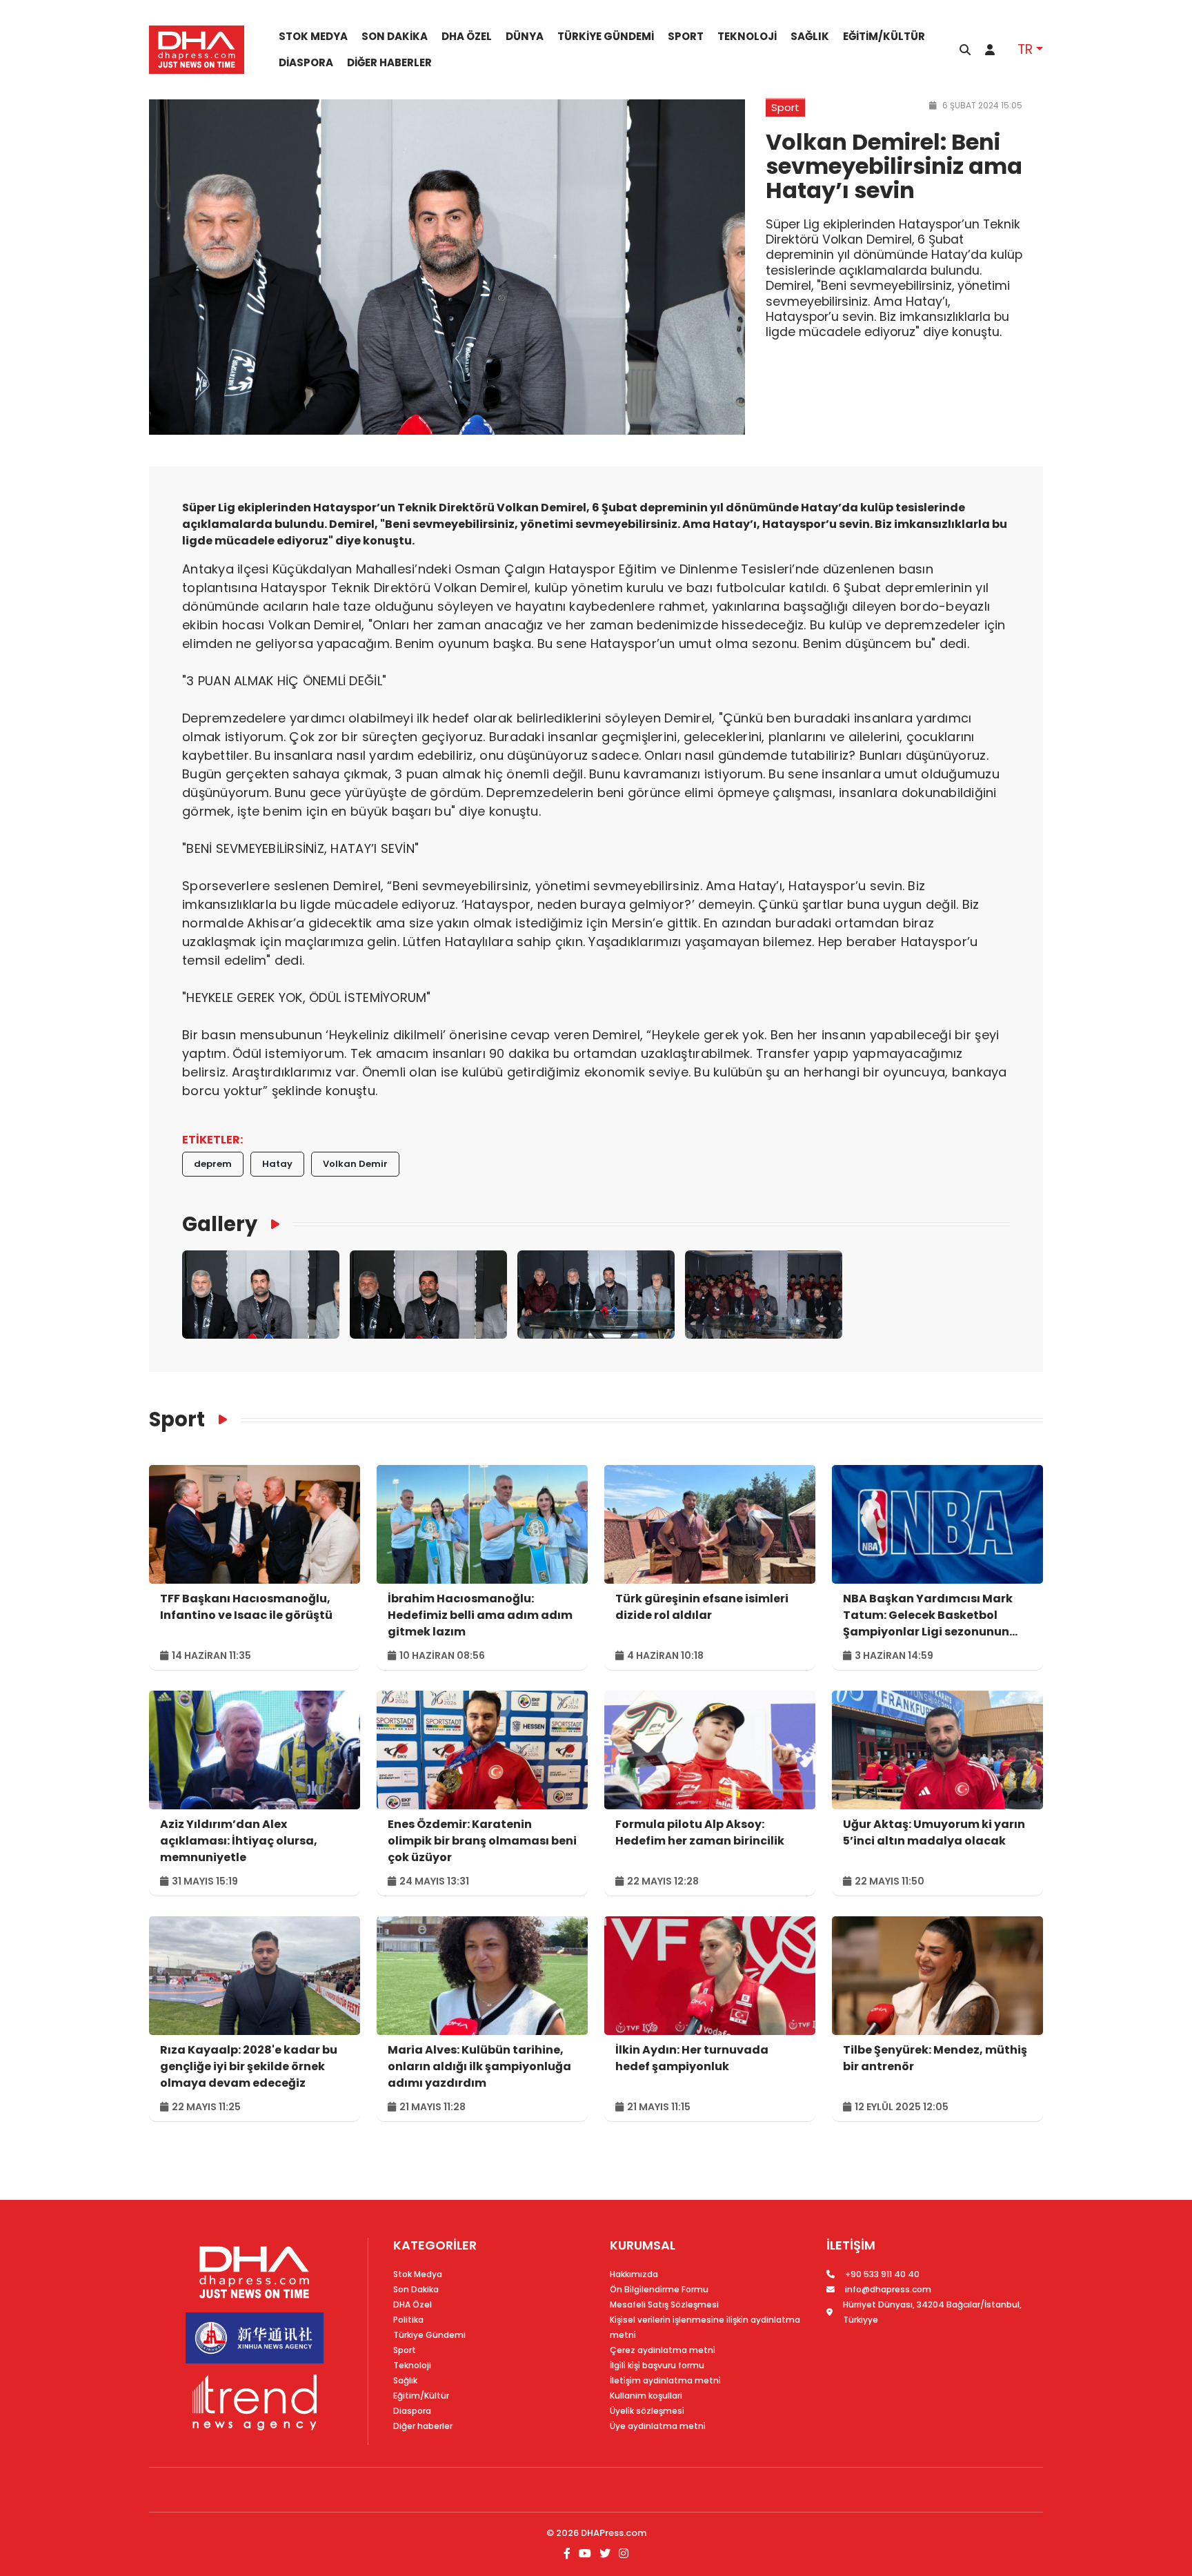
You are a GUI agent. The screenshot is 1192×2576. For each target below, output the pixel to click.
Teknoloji (747, 37)
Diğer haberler (389, 63)
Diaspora (306, 63)
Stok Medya (313, 37)
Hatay (277, 1164)
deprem (213, 1164)
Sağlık (810, 37)
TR (1025, 49)
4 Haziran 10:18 (664, 1655)
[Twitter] (605, 2554)
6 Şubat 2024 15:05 (981, 105)
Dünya (525, 37)
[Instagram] (622, 2554)
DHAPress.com (614, 2533)
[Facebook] (568, 2554)
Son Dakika (395, 37)
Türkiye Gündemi (606, 37)
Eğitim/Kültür (884, 37)
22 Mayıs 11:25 (205, 2107)
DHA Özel (467, 37)
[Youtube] (585, 2554)
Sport (686, 37)
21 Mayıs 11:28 (431, 2107)
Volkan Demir (355, 1164)
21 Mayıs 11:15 (658, 2107)
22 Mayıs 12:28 (662, 1881)
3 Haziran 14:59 (893, 1655)
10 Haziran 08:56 (441, 1655)
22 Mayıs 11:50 (888, 1881)
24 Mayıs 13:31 (433, 1881)
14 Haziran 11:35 (210, 1655)
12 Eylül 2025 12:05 (901, 2107)
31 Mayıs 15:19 (204, 1881)
